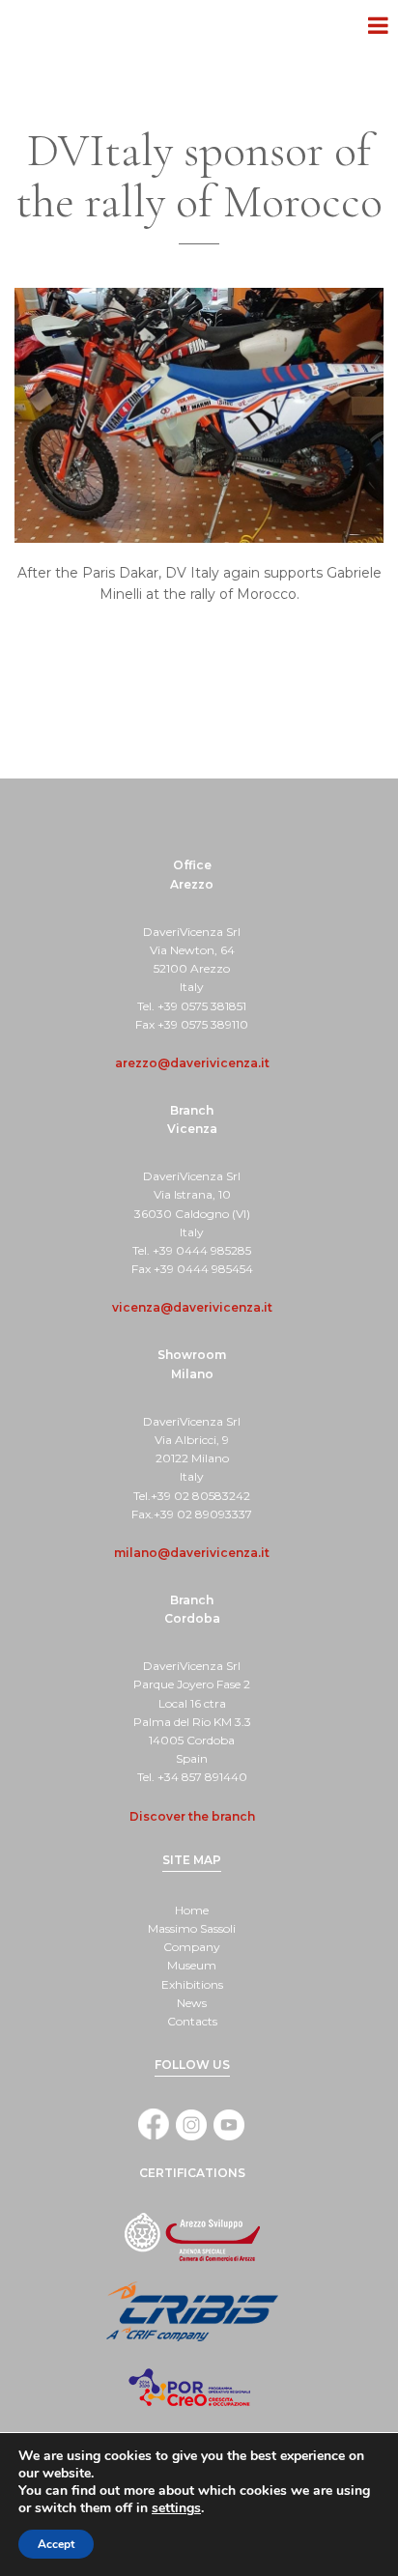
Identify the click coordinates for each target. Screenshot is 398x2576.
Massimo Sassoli (192, 1928)
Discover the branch (192, 1816)
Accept (56, 2544)
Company (192, 1947)
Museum (192, 1965)
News (192, 2003)
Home (192, 1910)
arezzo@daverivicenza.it (192, 1063)
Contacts (192, 2021)
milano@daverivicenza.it (192, 1553)
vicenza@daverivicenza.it (192, 1307)
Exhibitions (192, 1984)
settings (176, 2508)
